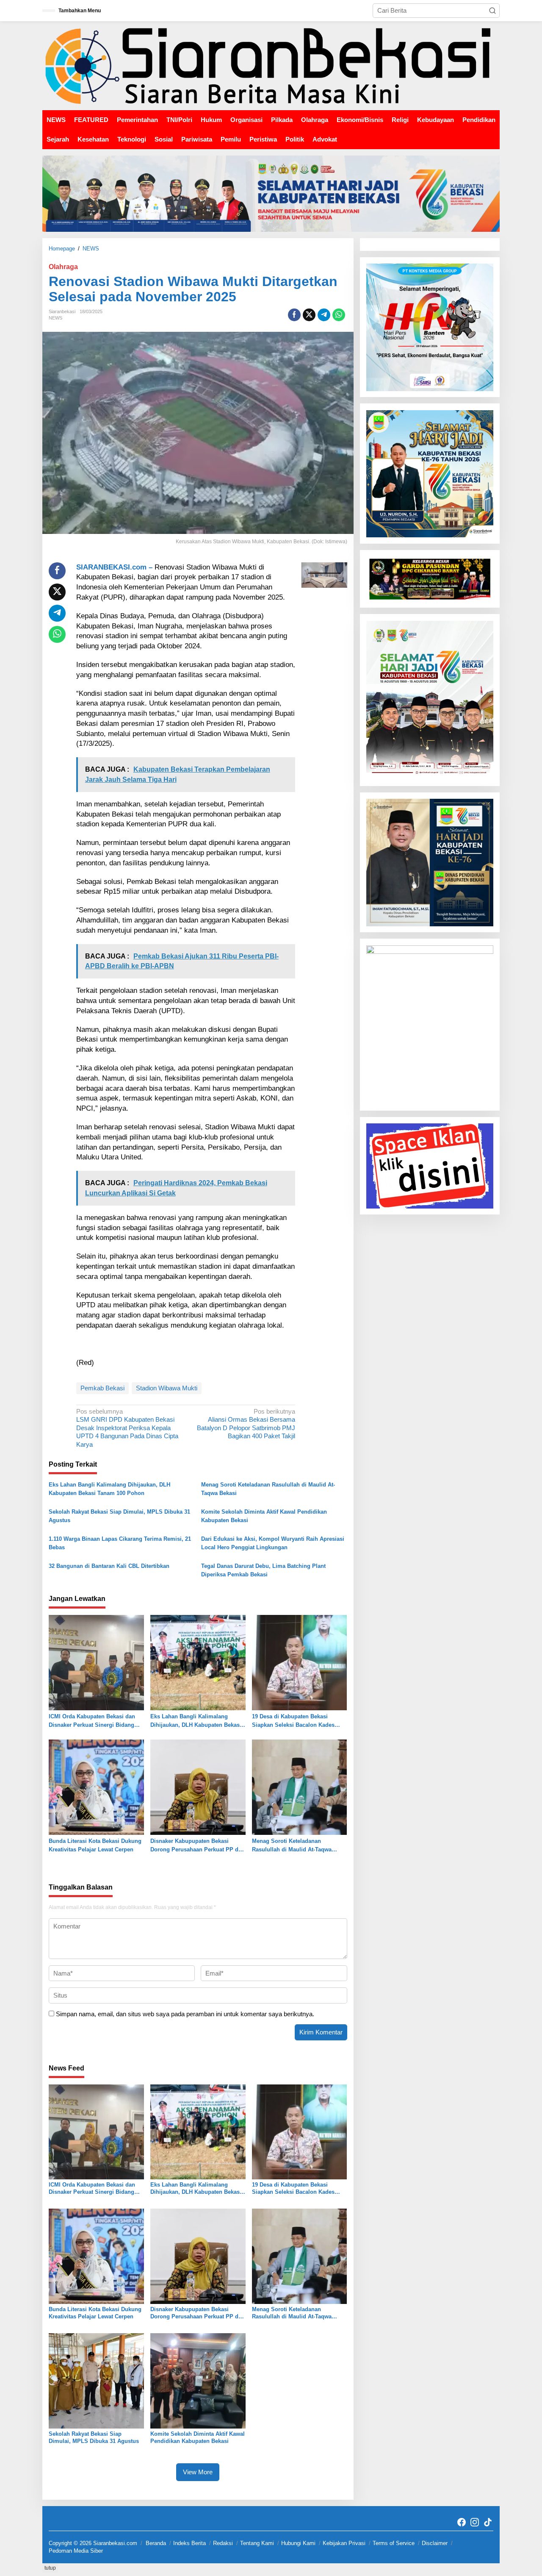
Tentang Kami (257, 2543)
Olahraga (63, 267)
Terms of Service (394, 2543)
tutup (50, 2568)
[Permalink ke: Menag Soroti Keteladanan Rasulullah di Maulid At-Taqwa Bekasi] (300, 1787)
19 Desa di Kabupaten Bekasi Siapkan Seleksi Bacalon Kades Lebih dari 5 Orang (293, 1721)
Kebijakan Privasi (344, 2543)
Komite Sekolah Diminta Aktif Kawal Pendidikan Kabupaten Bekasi (264, 1516)
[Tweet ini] (309, 315)
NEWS (55, 318)
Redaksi (223, 2543)
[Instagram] (475, 2522)
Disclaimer (435, 2543)
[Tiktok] (488, 2522)
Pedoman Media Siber (76, 2551)
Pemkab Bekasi (102, 1388)
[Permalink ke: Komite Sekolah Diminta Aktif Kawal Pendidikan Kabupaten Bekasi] (198, 2380)
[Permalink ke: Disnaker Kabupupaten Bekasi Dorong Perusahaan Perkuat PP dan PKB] (198, 1787)
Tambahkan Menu (80, 11)
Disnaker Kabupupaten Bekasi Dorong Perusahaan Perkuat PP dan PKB (198, 1846)
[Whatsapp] (339, 315)
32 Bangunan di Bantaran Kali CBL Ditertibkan (109, 1566)
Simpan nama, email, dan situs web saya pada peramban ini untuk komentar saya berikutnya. (185, 2014)
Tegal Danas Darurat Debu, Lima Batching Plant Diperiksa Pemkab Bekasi (263, 1570)
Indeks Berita (189, 2543)
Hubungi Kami (298, 2543)
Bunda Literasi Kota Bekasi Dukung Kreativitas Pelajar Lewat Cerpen (95, 1845)
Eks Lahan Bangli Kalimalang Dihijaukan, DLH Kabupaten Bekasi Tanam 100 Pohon (109, 1489)
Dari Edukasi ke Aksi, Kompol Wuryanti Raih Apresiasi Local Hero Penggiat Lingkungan (273, 1543)
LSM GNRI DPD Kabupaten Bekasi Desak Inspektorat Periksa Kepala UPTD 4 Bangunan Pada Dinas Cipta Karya (127, 1428)
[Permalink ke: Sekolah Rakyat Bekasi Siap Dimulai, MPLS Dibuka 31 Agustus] (96, 2380)
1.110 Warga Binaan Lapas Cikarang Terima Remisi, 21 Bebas (120, 1543)
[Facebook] (462, 2522)
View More (198, 2472)
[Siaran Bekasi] (271, 65)
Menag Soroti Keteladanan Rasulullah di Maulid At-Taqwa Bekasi (268, 1489)
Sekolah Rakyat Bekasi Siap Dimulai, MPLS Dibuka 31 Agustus (119, 1516)
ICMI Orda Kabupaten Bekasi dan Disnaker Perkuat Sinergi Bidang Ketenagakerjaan (92, 1721)
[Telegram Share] (324, 315)
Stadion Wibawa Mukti (167, 1388)
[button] (492, 11)
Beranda (156, 2543)
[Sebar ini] (294, 315)
